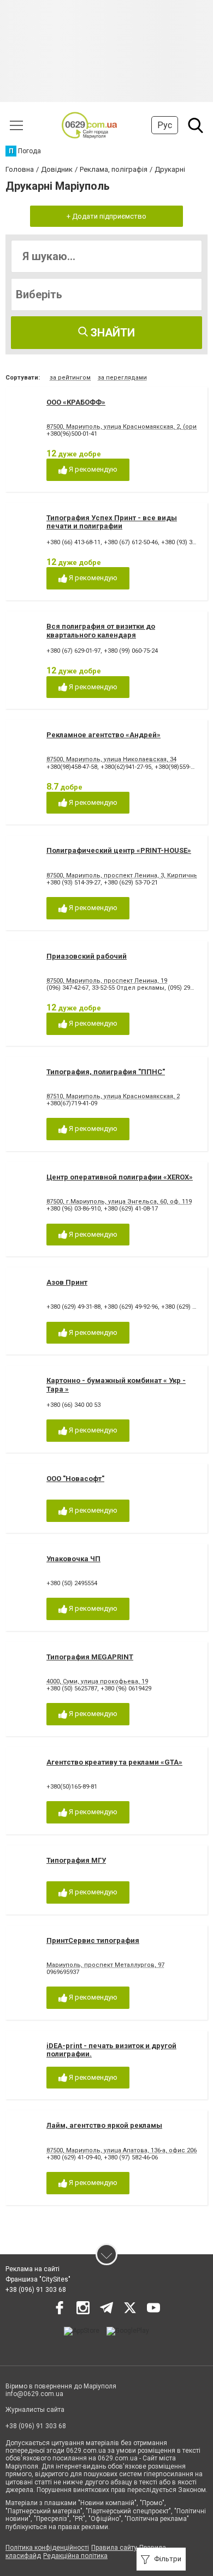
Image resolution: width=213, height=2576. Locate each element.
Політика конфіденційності (47, 2548)
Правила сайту (114, 2548)
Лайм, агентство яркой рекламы (104, 2125)
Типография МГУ (76, 1860)
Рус (165, 125)
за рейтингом (70, 378)
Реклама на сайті (32, 2269)
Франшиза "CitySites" (38, 2279)
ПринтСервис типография (93, 1940)
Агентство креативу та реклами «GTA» (114, 1762)
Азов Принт (67, 1282)
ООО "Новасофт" (75, 1479)
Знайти (111, 333)
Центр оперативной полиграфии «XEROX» (120, 1177)
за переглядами (122, 378)
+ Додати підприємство (106, 216)
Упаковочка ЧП (73, 1559)
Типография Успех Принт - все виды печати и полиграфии (112, 522)
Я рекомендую (92, 469)
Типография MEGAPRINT (90, 1657)
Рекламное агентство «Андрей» (103, 735)
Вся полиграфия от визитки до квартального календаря (101, 631)
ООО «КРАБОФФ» (76, 402)
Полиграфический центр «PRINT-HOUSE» (119, 850)
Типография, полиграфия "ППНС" (106, 1072)
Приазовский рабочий (87, 956)
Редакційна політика (75, 2556)
